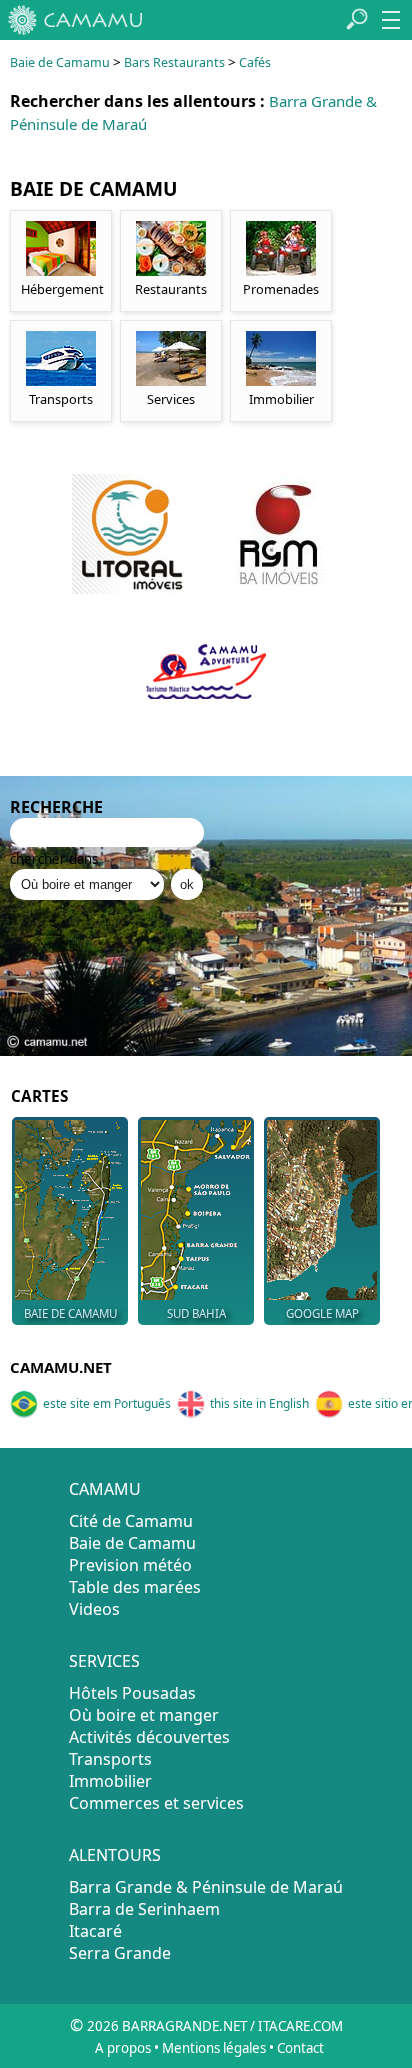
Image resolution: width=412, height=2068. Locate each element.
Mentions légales (214, 2048)
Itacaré (95, 1931)
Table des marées (135, 1587)
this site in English (259, 1403)
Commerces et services (156, 1803)
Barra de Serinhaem (144, 1909)
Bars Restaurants (174, 62)
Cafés (255, 62)
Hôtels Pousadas (132, 1693)
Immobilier (110, 1781)
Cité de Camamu (131, 1521)
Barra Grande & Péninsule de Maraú (206, 1887)
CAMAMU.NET (61, 1367)
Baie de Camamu (60, 62)
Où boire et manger (144, 1715)
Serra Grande (120, 1953)
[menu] (391, 20)
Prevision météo (130, 1565)
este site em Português (107, 1403)
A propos (123, 2048)
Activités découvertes (149, 1737)
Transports (110, 1759)
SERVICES (104, 1661)
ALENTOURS (115, 1855)
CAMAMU (105, 1489)
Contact (300, 2048)
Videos (94, 1609)
